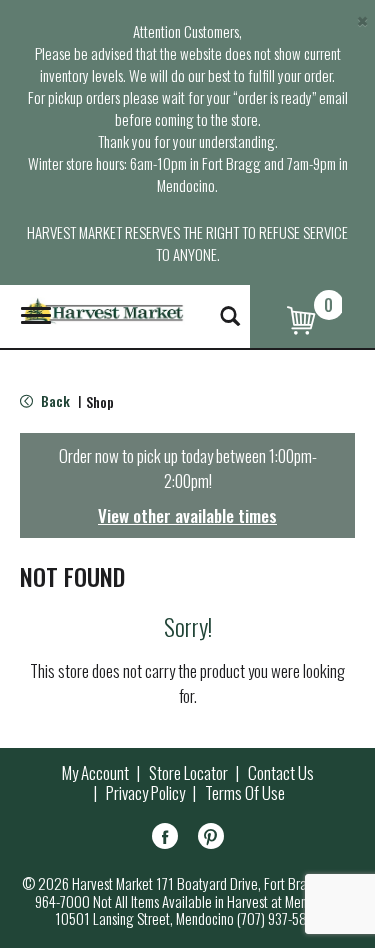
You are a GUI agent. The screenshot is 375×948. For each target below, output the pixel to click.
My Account (95, 773)
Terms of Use (245, 793)
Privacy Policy (145, 793)
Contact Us (281, 773)
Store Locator (188, 773)
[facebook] (165, 839)
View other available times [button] (187, 515)
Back (54, 400)
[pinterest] (211, 839)
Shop (100, 401)
